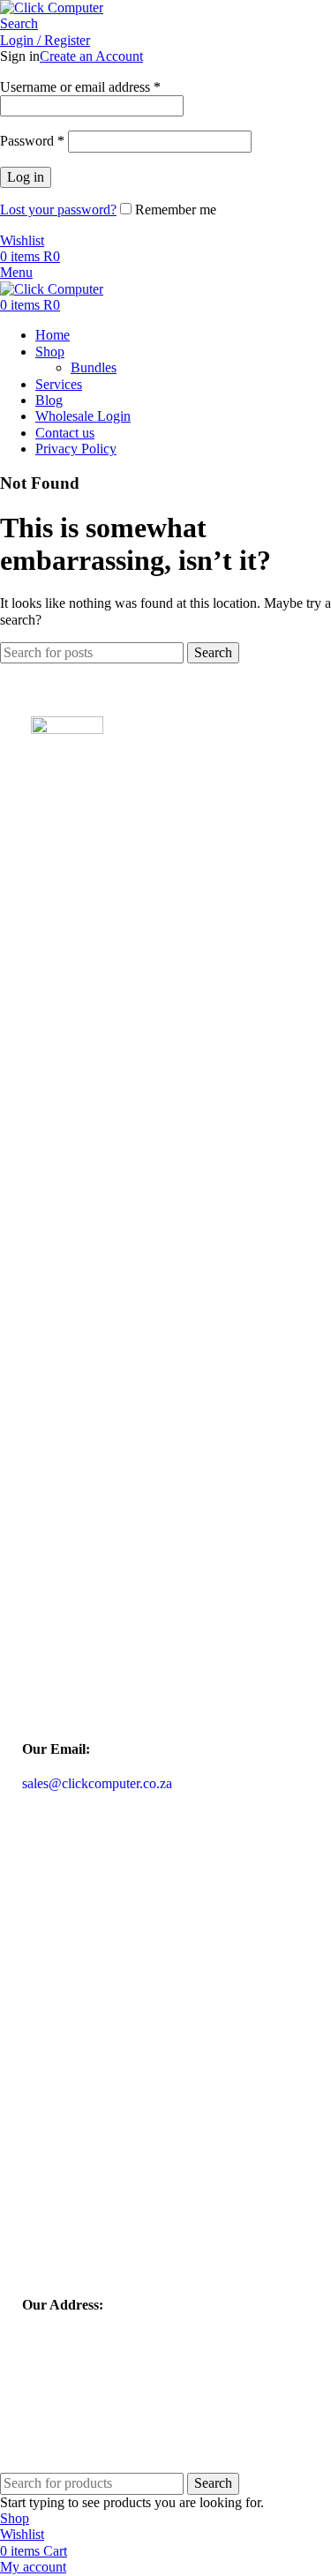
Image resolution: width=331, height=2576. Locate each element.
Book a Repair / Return (106, 985)
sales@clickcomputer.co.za (97, 1783)
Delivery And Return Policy (120, 1018)
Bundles (94, 367)
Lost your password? (58, 210)
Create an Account (91, 56)
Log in (26, 177)
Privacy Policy (74, 1051)
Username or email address (80, 87)
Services (54, 1198)
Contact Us (65, 1231)
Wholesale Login (84, 953)
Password (32, 141)
